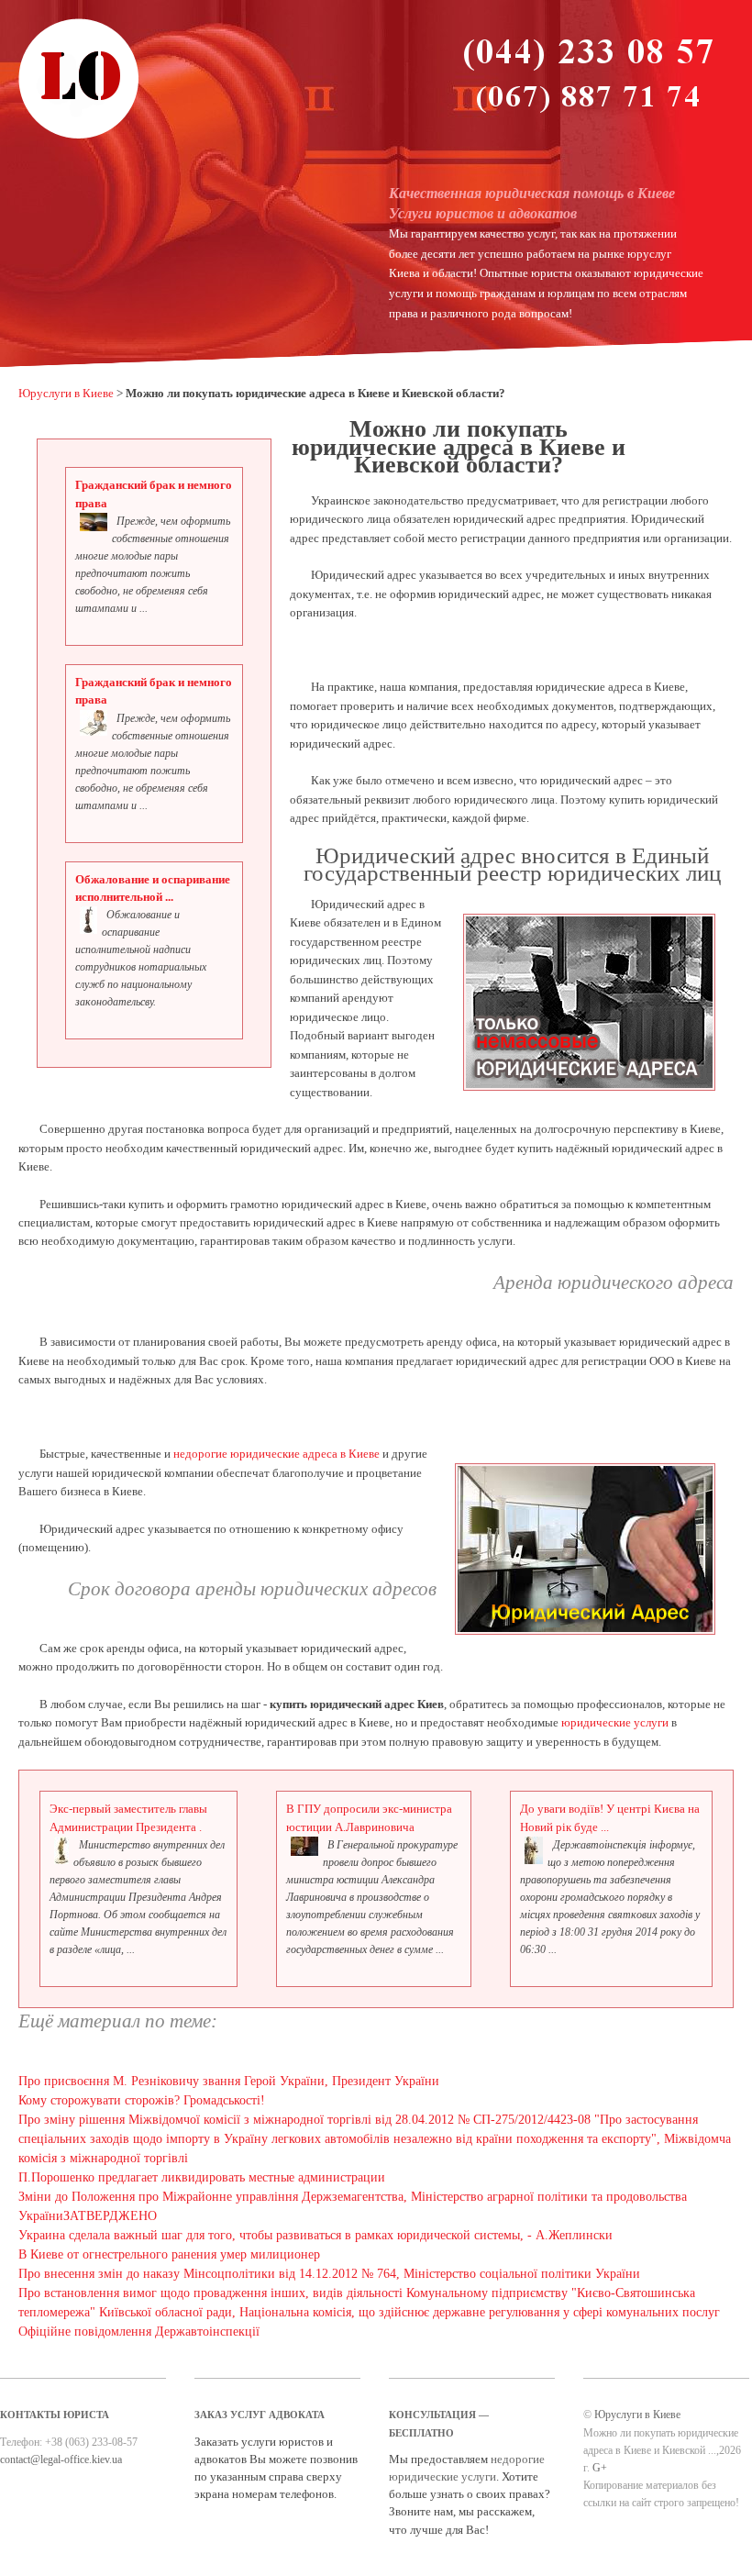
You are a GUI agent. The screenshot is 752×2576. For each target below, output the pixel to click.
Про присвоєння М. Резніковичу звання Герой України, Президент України (229, 2081)
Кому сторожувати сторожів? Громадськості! (142, 2100)
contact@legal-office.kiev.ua (61, 2459)
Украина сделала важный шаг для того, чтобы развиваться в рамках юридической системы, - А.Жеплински (315, 2235)
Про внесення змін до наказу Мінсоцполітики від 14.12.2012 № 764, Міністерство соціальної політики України (329, 2274)
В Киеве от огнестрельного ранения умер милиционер (169, 2254)
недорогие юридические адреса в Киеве (276, 1454)
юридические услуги (615, 1723)
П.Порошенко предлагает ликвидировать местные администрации (202, 2177)
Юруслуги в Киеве (66, 394)
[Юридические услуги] (79, 137)
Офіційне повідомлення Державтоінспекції (139, 2332)
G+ (600, 2468)
